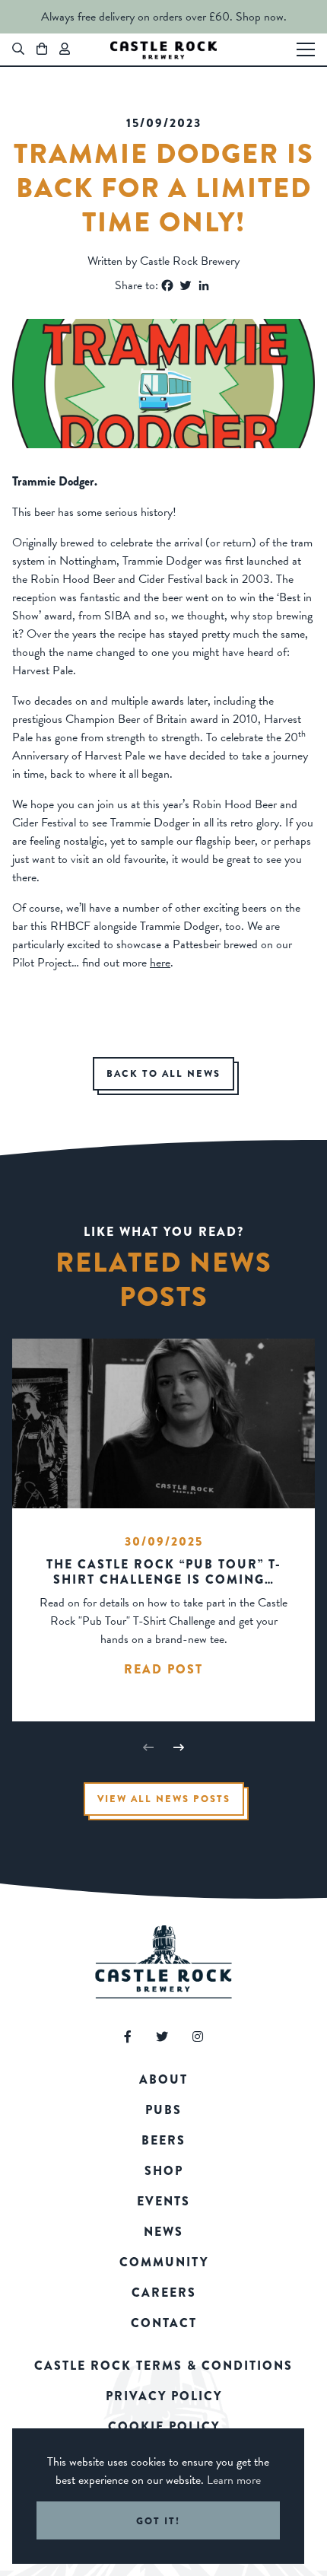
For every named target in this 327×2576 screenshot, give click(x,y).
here (160, 963)
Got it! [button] (158, 2521)
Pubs (163, 2110)
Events (163, 2201)
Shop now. (261, 17)
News (163, 2232)
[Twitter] (186, 285)
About (163, 2079)
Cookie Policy (164, 2426)
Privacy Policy (164, 2396)
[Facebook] (167, 285)
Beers (163, 2140)
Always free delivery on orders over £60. (137, 17)
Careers (164, 2293)
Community (164, 2262)
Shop (164, 2171)
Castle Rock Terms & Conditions (163, 2366)
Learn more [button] (234, 2480)
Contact (164, 2323)
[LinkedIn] (204, 285)
